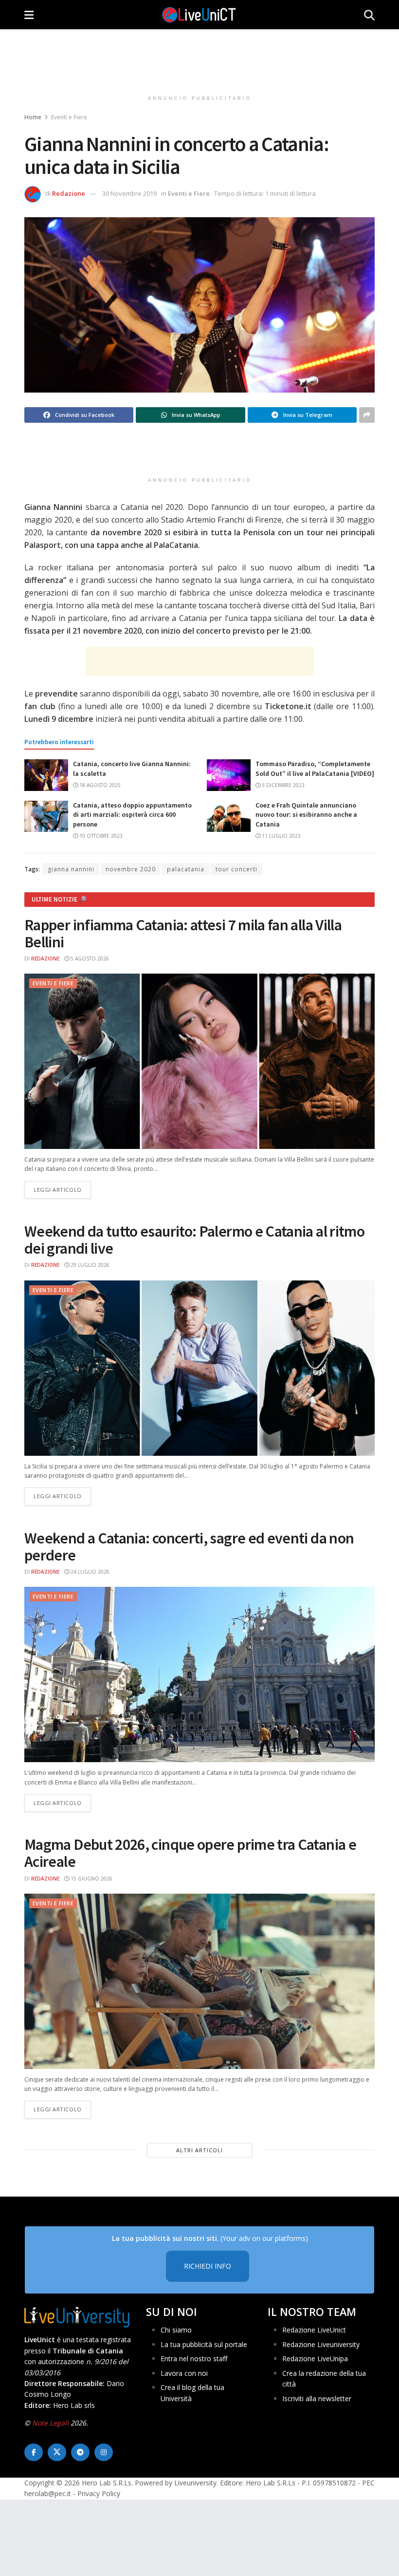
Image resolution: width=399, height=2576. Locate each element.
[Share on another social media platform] (367, 415)
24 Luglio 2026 (89, 1572)
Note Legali (50, 2423)
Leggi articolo (62, 1189)
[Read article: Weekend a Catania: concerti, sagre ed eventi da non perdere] (199, 1674)
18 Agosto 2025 (99, 785)
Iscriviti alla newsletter (317, 2398)
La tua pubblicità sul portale (204, 2344)
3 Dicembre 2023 (282, 785)
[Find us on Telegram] (80, 2452)
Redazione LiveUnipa (315, 2359)
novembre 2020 (131, 869)
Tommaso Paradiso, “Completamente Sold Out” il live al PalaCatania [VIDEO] (315, 769)
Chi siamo (176, 2330)
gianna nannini (71, 869)
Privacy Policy (99, 2493)
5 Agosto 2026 (89, 959)
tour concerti (236, 869)
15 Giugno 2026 (91, 1879)
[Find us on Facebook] (34, 2452)
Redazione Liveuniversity (321, 2344)
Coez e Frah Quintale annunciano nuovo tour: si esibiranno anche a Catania (306, 815)
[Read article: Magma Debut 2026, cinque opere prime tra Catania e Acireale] (199, 1981)
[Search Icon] (369, 15)
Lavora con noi (184, 2373)
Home (33, 117)
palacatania (186, 869)
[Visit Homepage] (199, 15)
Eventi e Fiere (69, 117)
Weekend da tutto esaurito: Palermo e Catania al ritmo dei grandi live (194, 1240)
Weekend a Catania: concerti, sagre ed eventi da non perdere (189, 1547)
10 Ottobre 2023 (100, 836)
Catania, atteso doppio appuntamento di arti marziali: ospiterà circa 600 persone (132, 815)
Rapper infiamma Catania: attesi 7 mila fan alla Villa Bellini (183, 933)
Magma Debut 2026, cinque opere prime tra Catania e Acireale (190, 1853)
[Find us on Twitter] (57, 2452)
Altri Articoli (199, 2150)
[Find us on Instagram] (104, 2452)
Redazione (69, 193)
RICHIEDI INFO (208, 2266)
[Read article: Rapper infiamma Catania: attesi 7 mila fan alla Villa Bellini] (199, 1061)
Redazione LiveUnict (314, 2330)
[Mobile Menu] (29, 15)
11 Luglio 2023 (281, 836)
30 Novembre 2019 (129, 193)
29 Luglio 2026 (89, 1265)
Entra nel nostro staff (194, 2359)
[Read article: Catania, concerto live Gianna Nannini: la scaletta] (46, 775)
